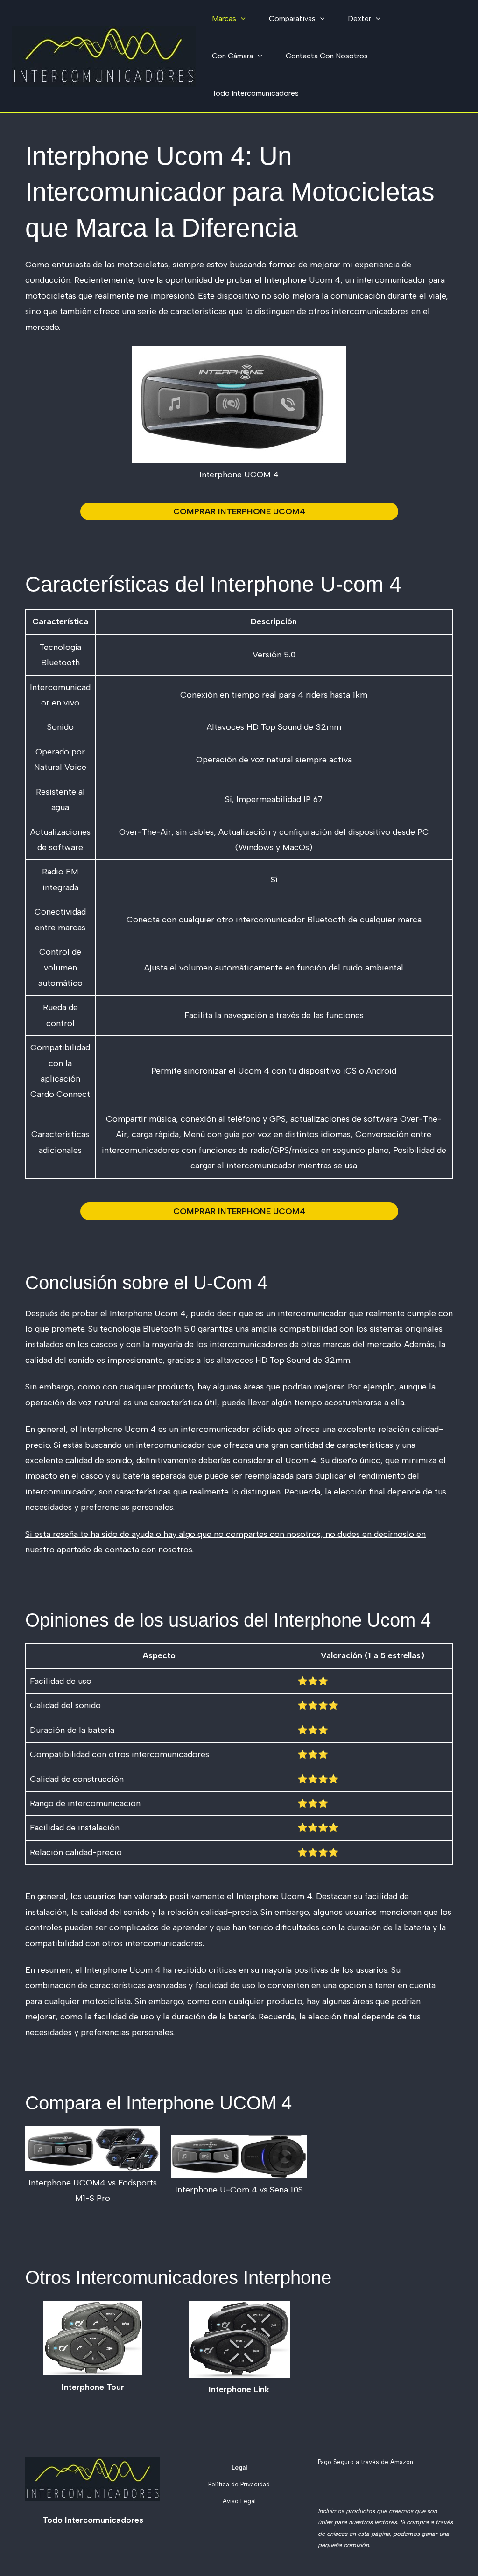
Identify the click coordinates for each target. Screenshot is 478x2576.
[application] (241, 19)
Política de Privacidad (239, 2484)
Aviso (231, 2501)
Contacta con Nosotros (327, 56)
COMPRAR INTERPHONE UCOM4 (239, 511)
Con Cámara (232, 56)
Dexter (359, 18)
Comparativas (292, 18)
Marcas (224, 18)
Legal (247, 2501)
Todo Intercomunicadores (255, 93)
